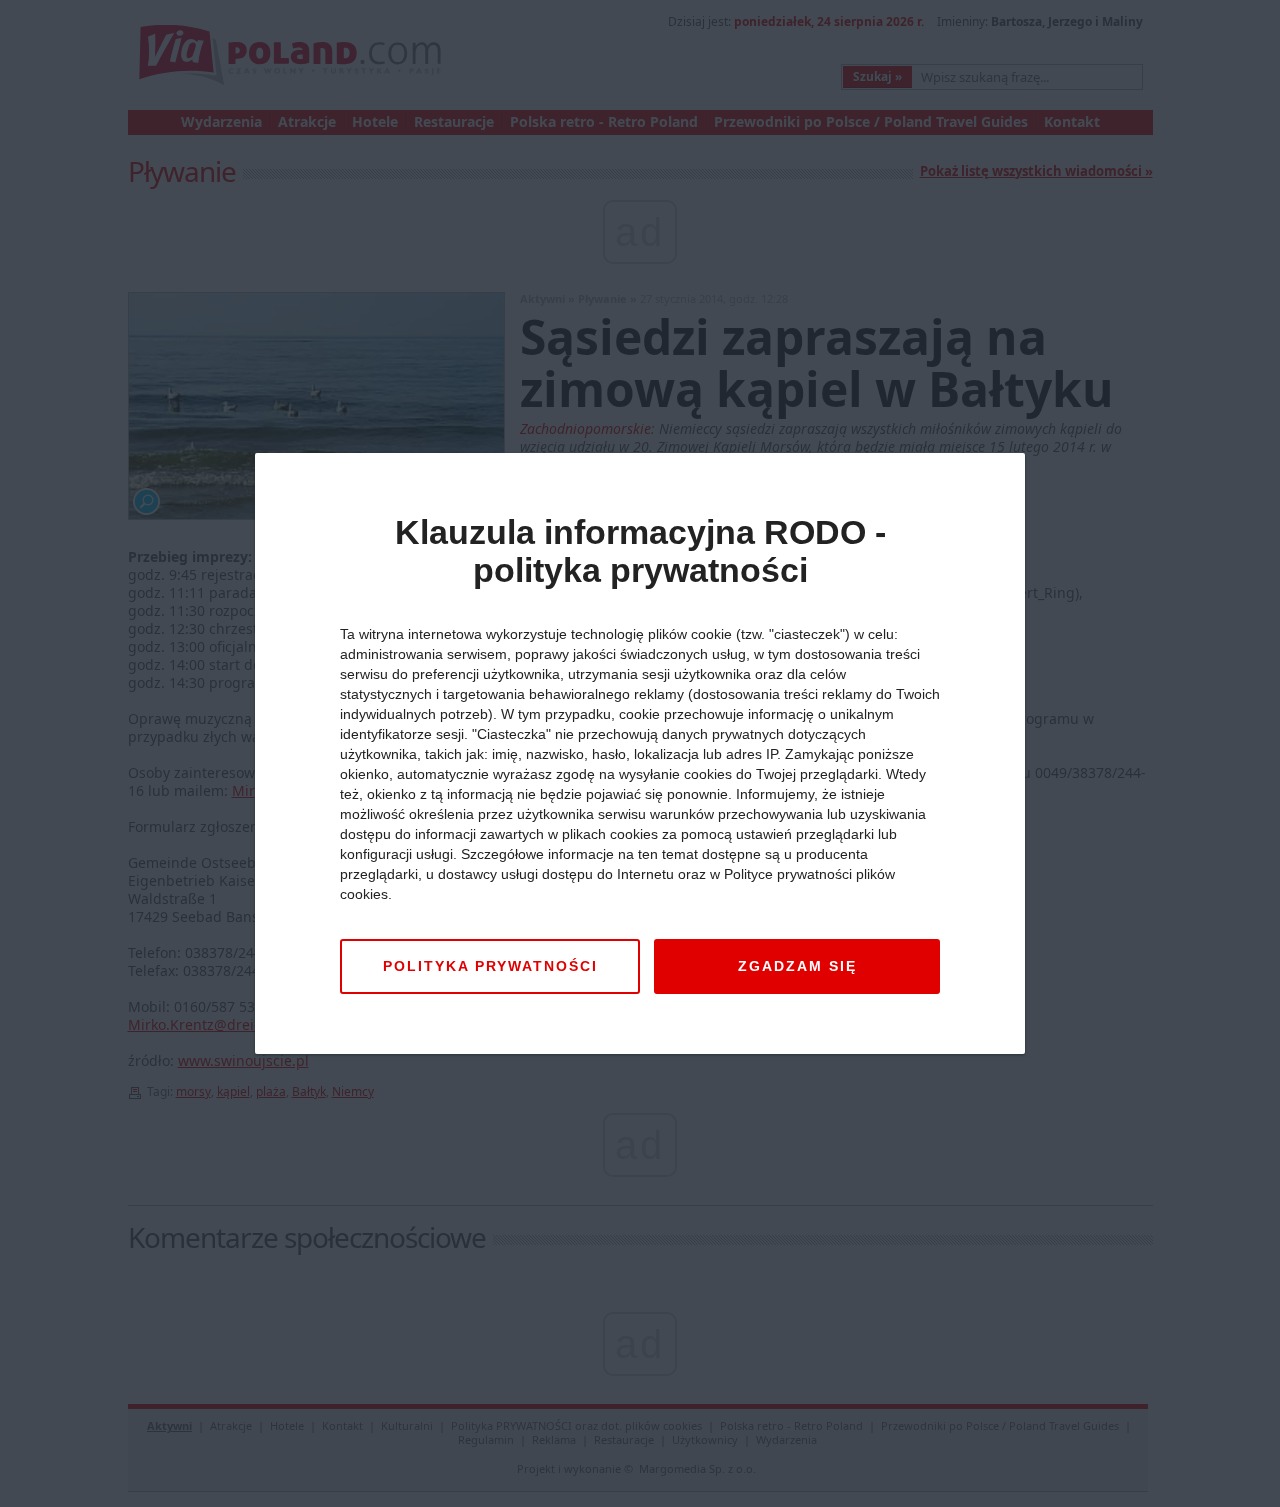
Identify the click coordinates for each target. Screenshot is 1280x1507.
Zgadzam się (797, 966)
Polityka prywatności (490, 966)
